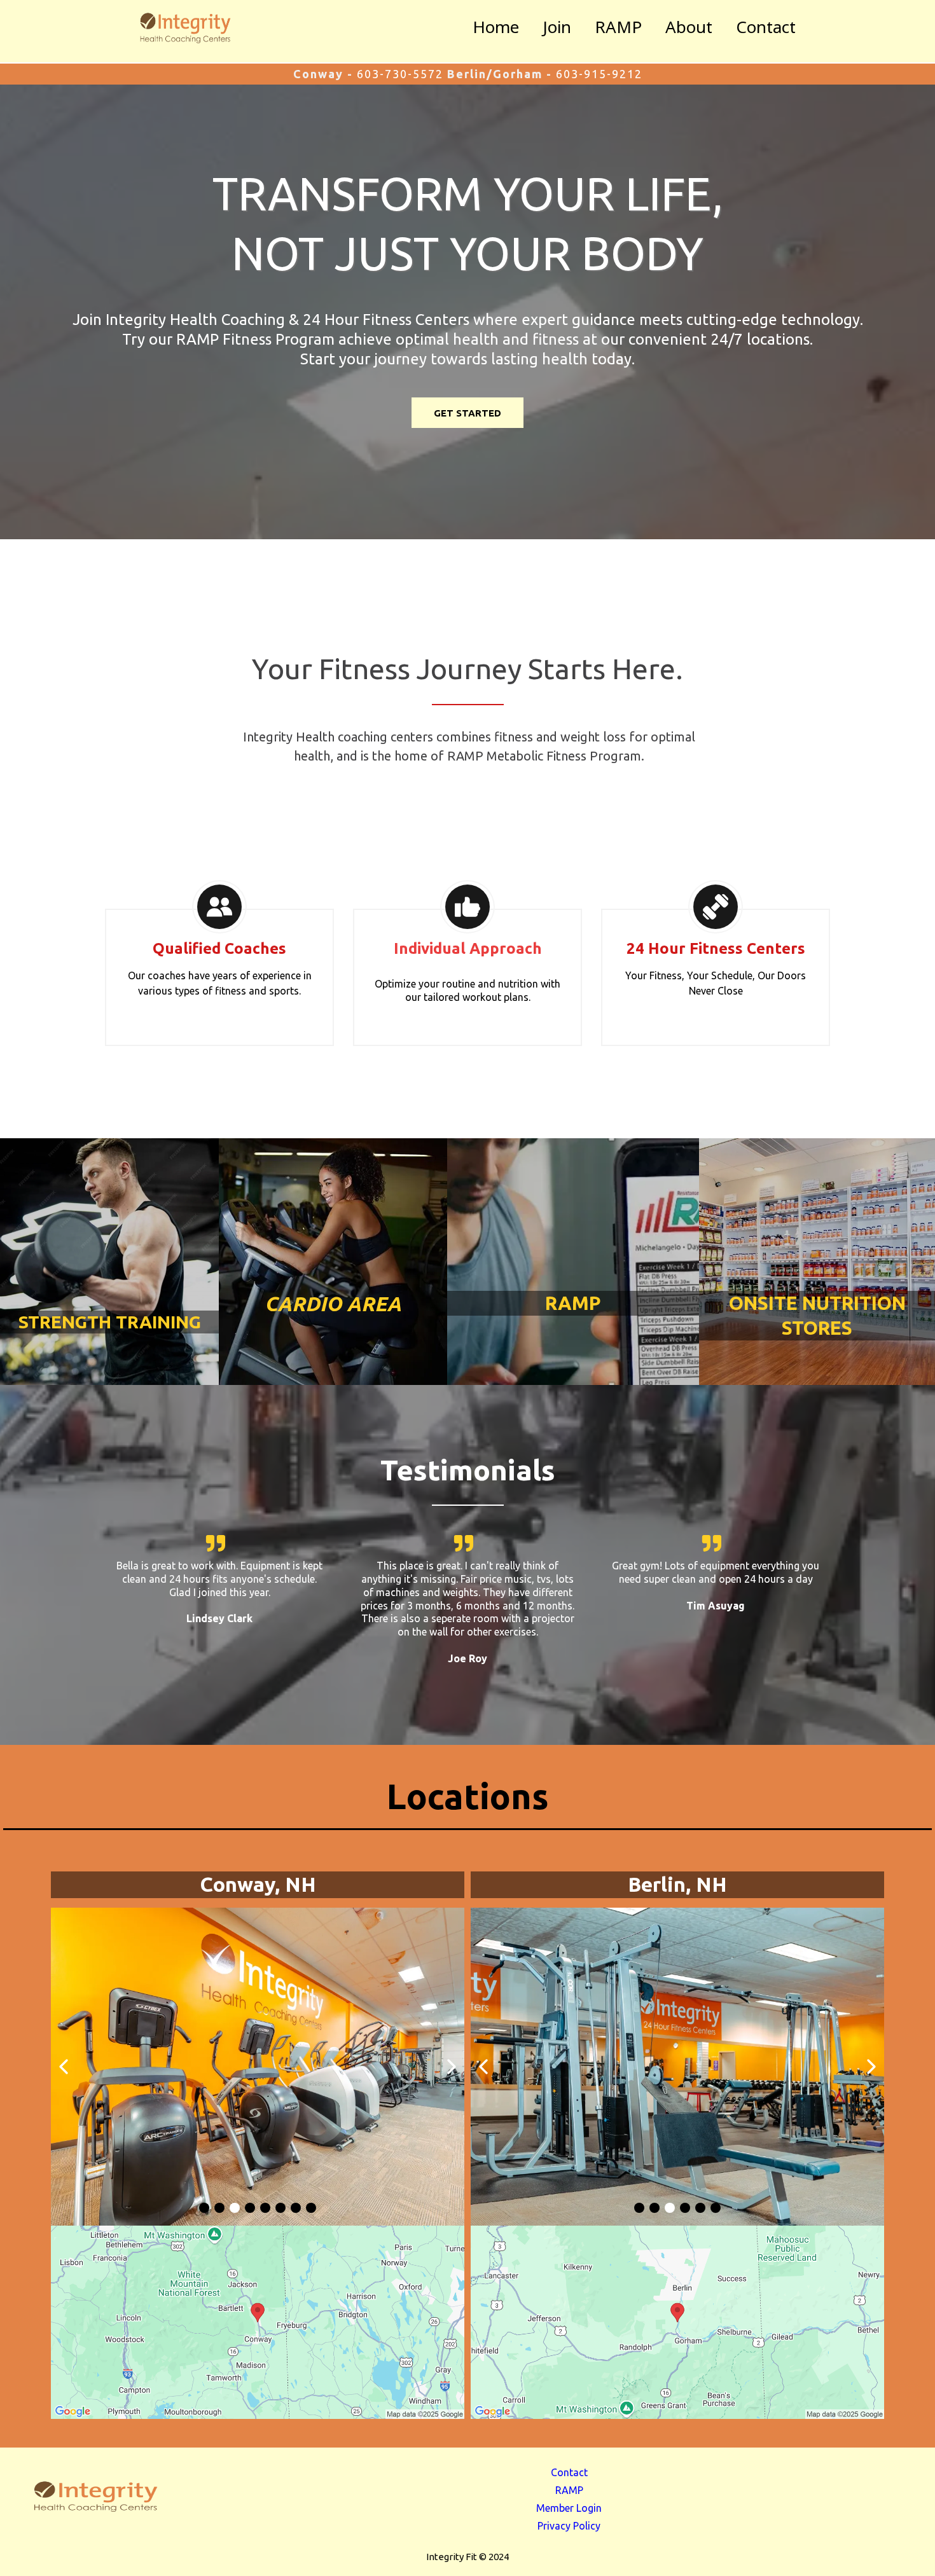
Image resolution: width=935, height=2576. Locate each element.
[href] (258, 2323)
